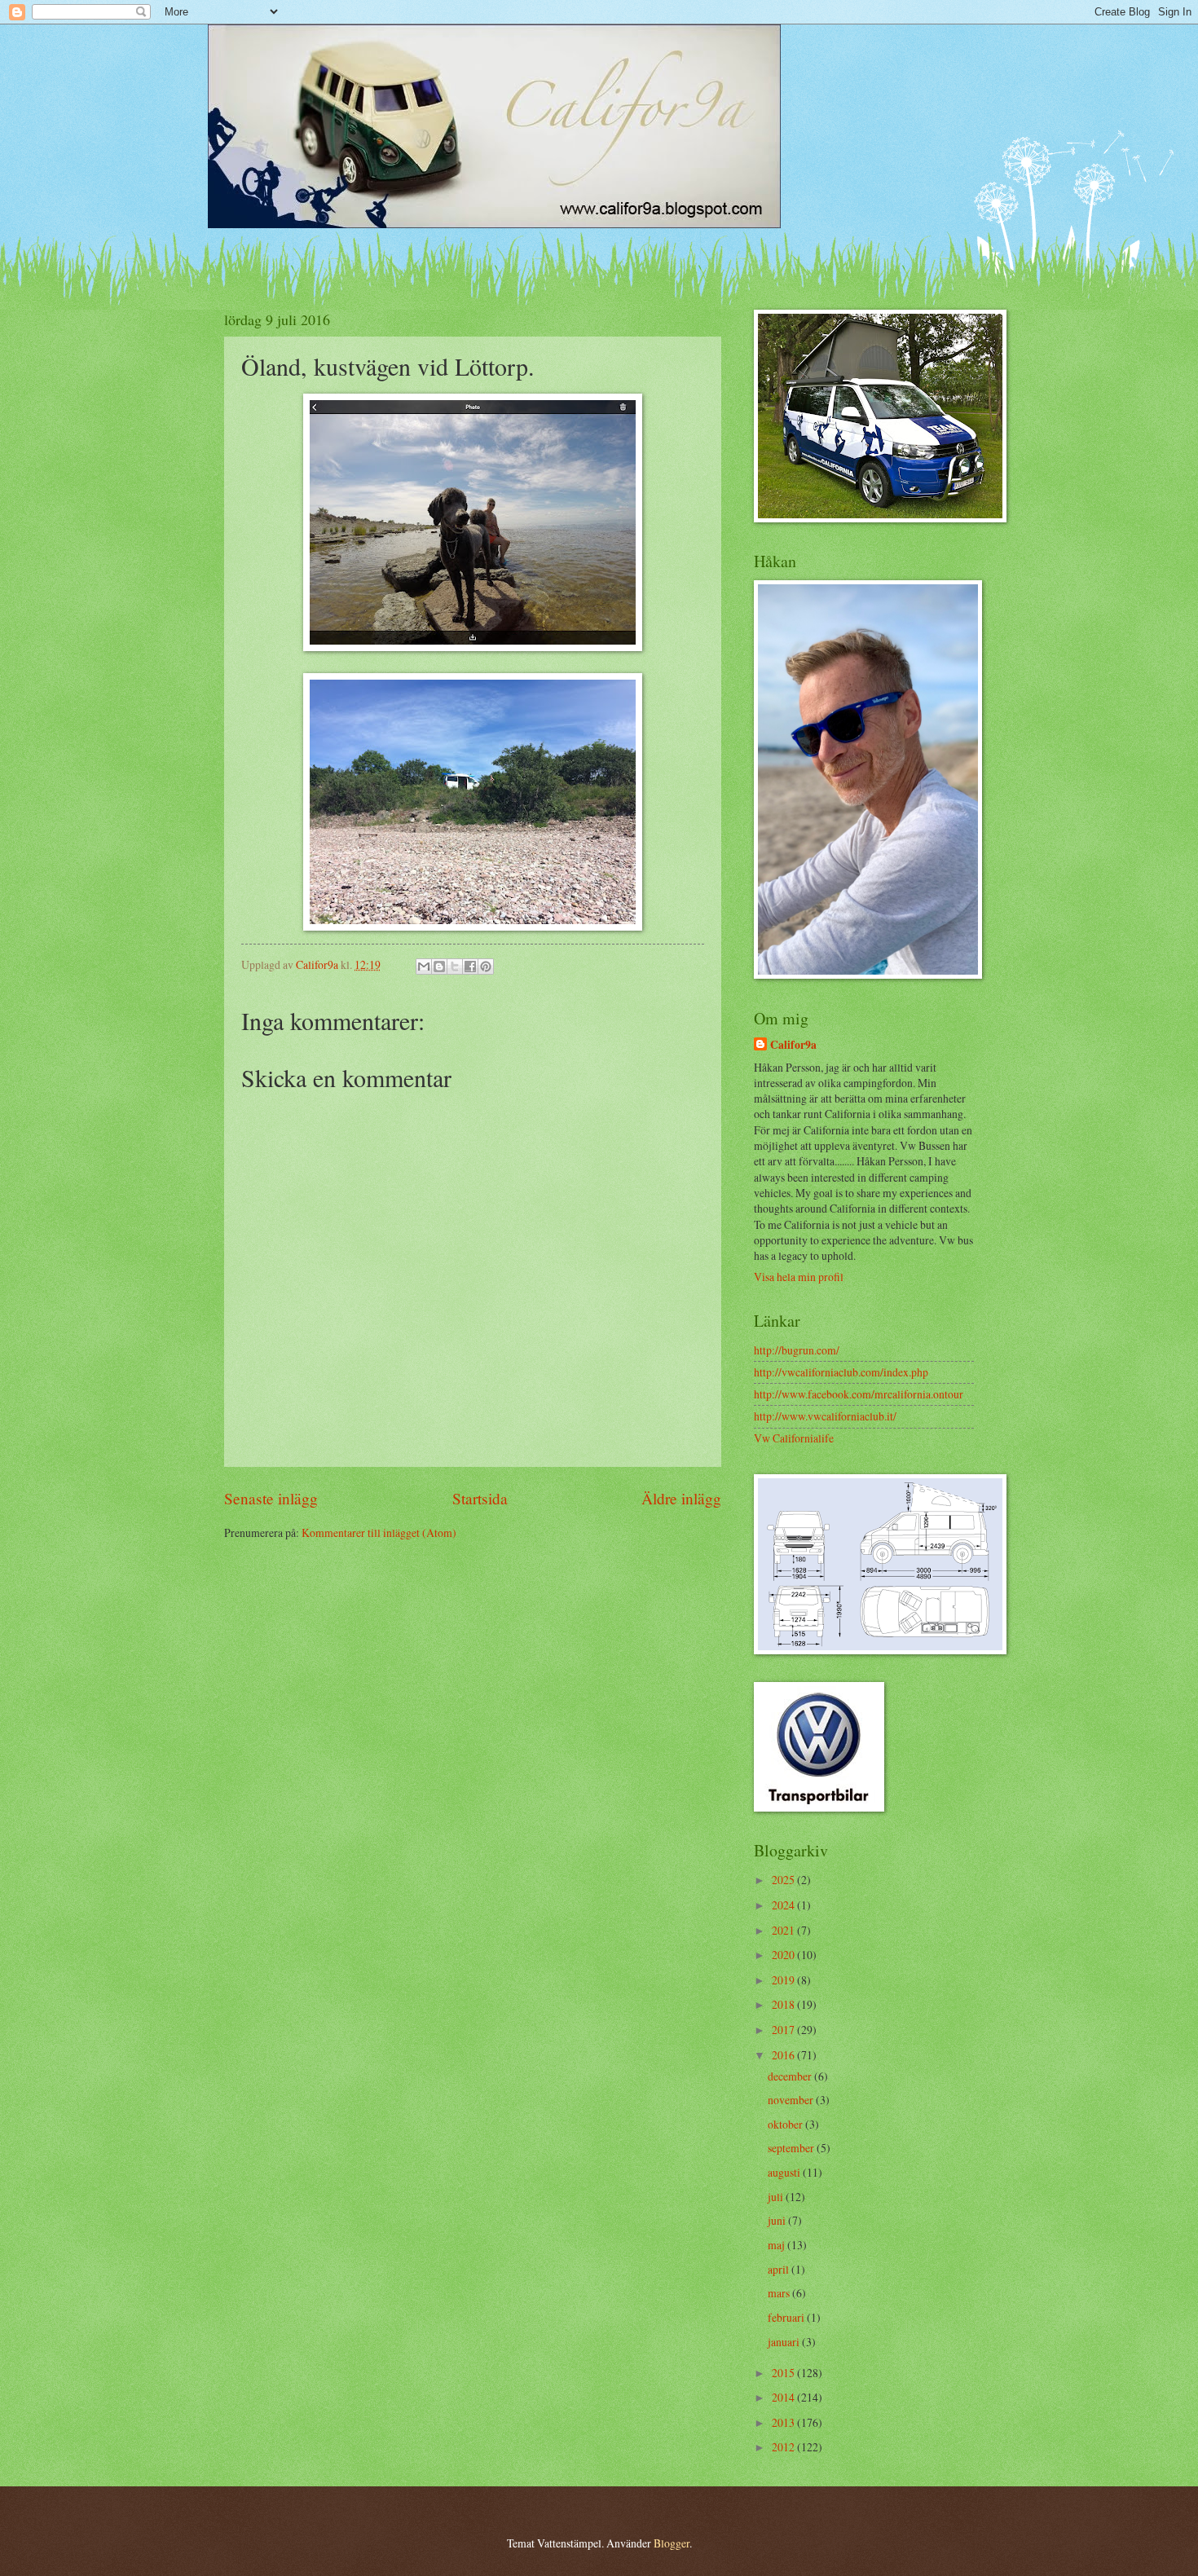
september (792, 2148)
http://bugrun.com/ (797, 1350)
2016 (784, 2055)
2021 (784, 1930)
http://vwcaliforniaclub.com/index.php (841, 1372)
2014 (784, 2397)
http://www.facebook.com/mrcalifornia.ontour (859, 1394)
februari (787, 2317)
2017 (784, 2030)
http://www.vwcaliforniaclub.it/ (825, 1416)
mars (780, 2293)
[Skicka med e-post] (424, 967)
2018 (784, 2004)
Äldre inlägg (681, 1498)
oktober (786, 2124)
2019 (784, 1980)
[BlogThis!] (439, 967)
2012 (784, 2447)
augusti (785, 2172)
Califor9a (793, 1045)
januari (785, 2342)
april (780, 2269)
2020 (784, 1955)
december (791, 2076)
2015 (784, 2373)
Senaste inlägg (271, 1498)
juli (777, 2197)
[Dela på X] (455, 967)
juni (778, 2220)
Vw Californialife (794, 1438)
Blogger (672, 2543)
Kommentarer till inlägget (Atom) (379, 1532)
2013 (784, 2422)
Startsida (480, 1498)
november (792, 2100)
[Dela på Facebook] (470, 967)
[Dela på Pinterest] (486, 967)
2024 (784, 1905)
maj (777, 2245)
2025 (784, 1880)
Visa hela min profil (799, 1277)
